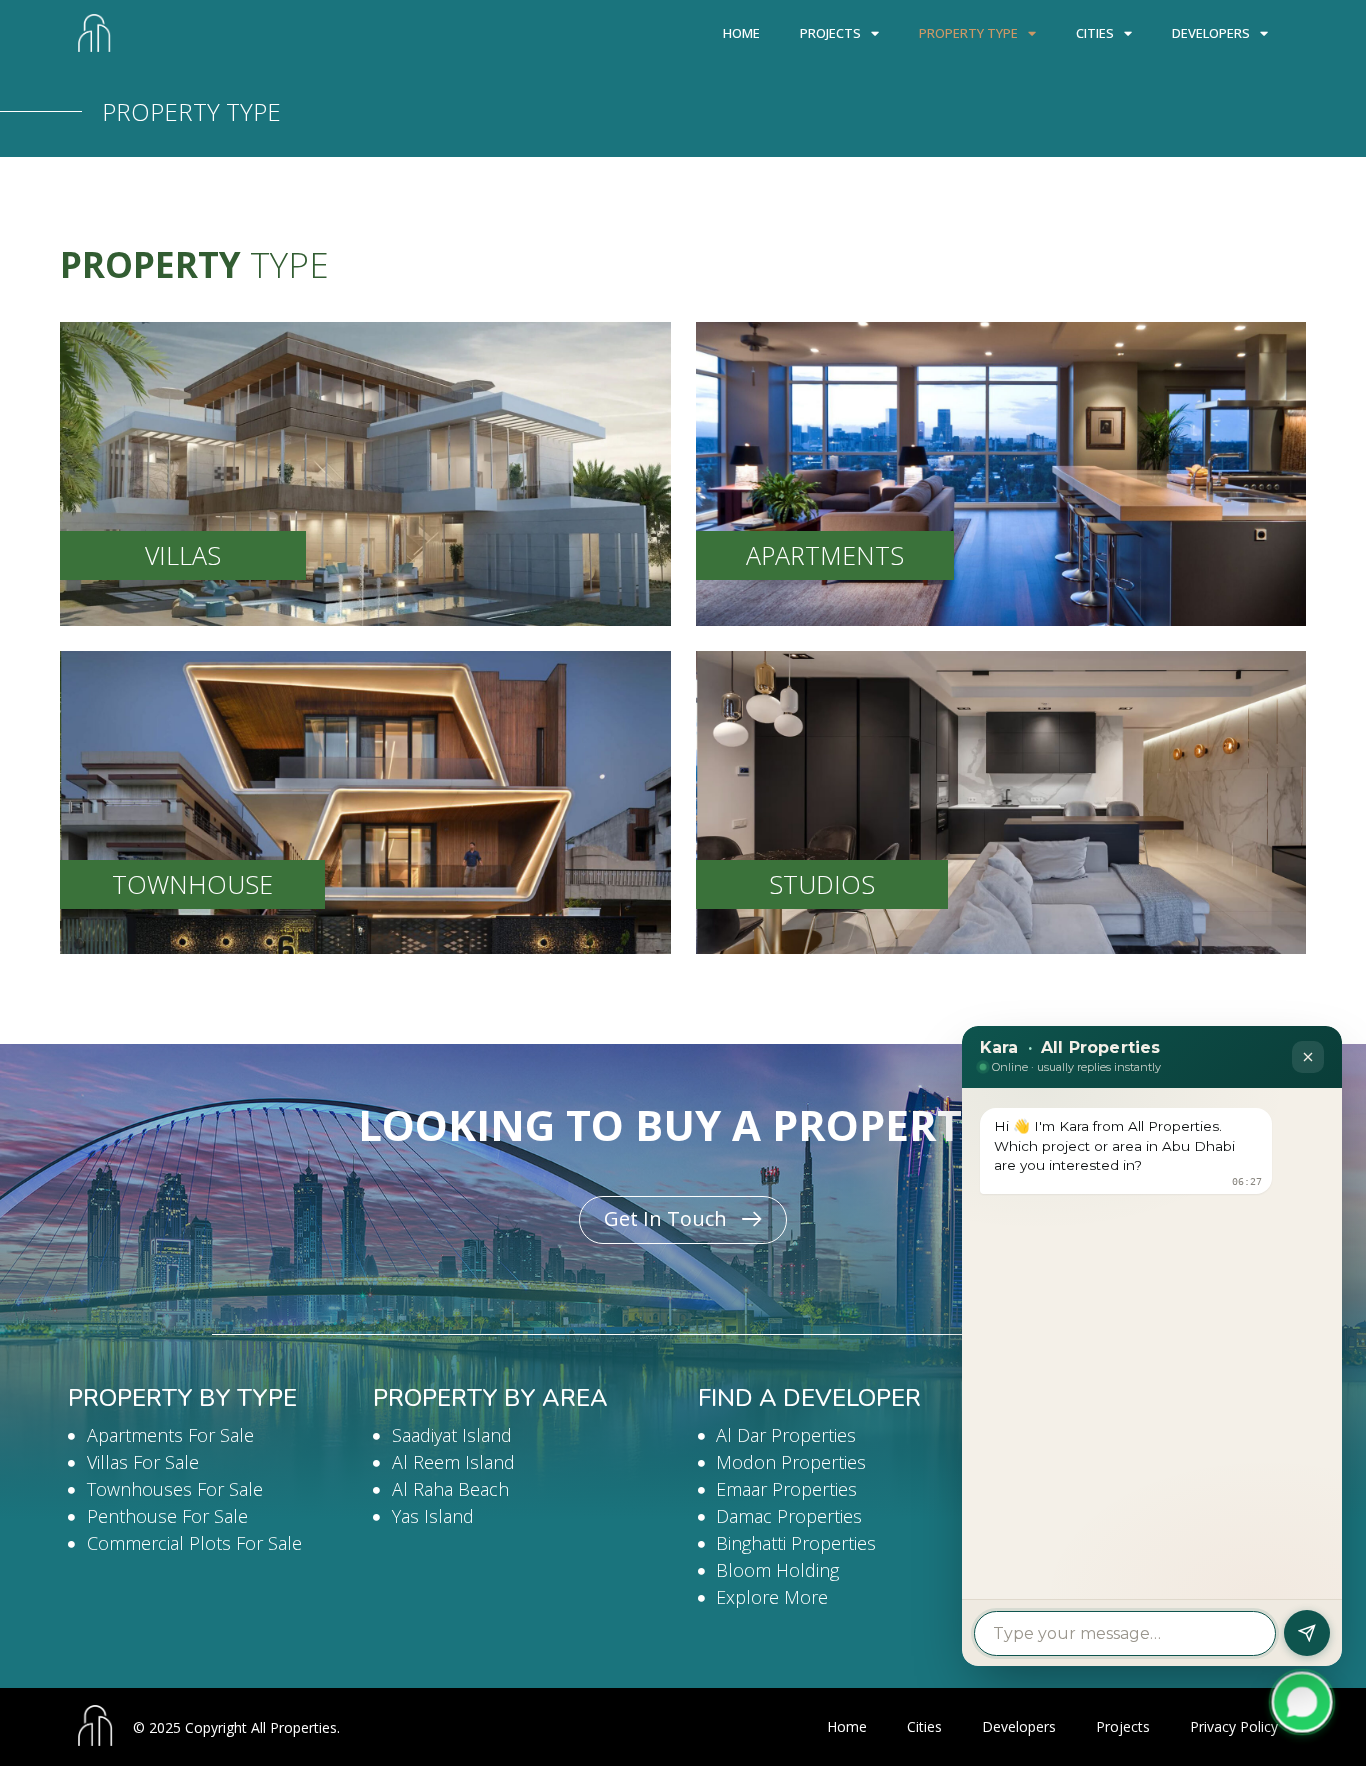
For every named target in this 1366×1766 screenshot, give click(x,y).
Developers (1211, 33)
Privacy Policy (1234, 1726)
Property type (968, 33)
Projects (830, 33)
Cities (1095, 33)
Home (741, 33)
